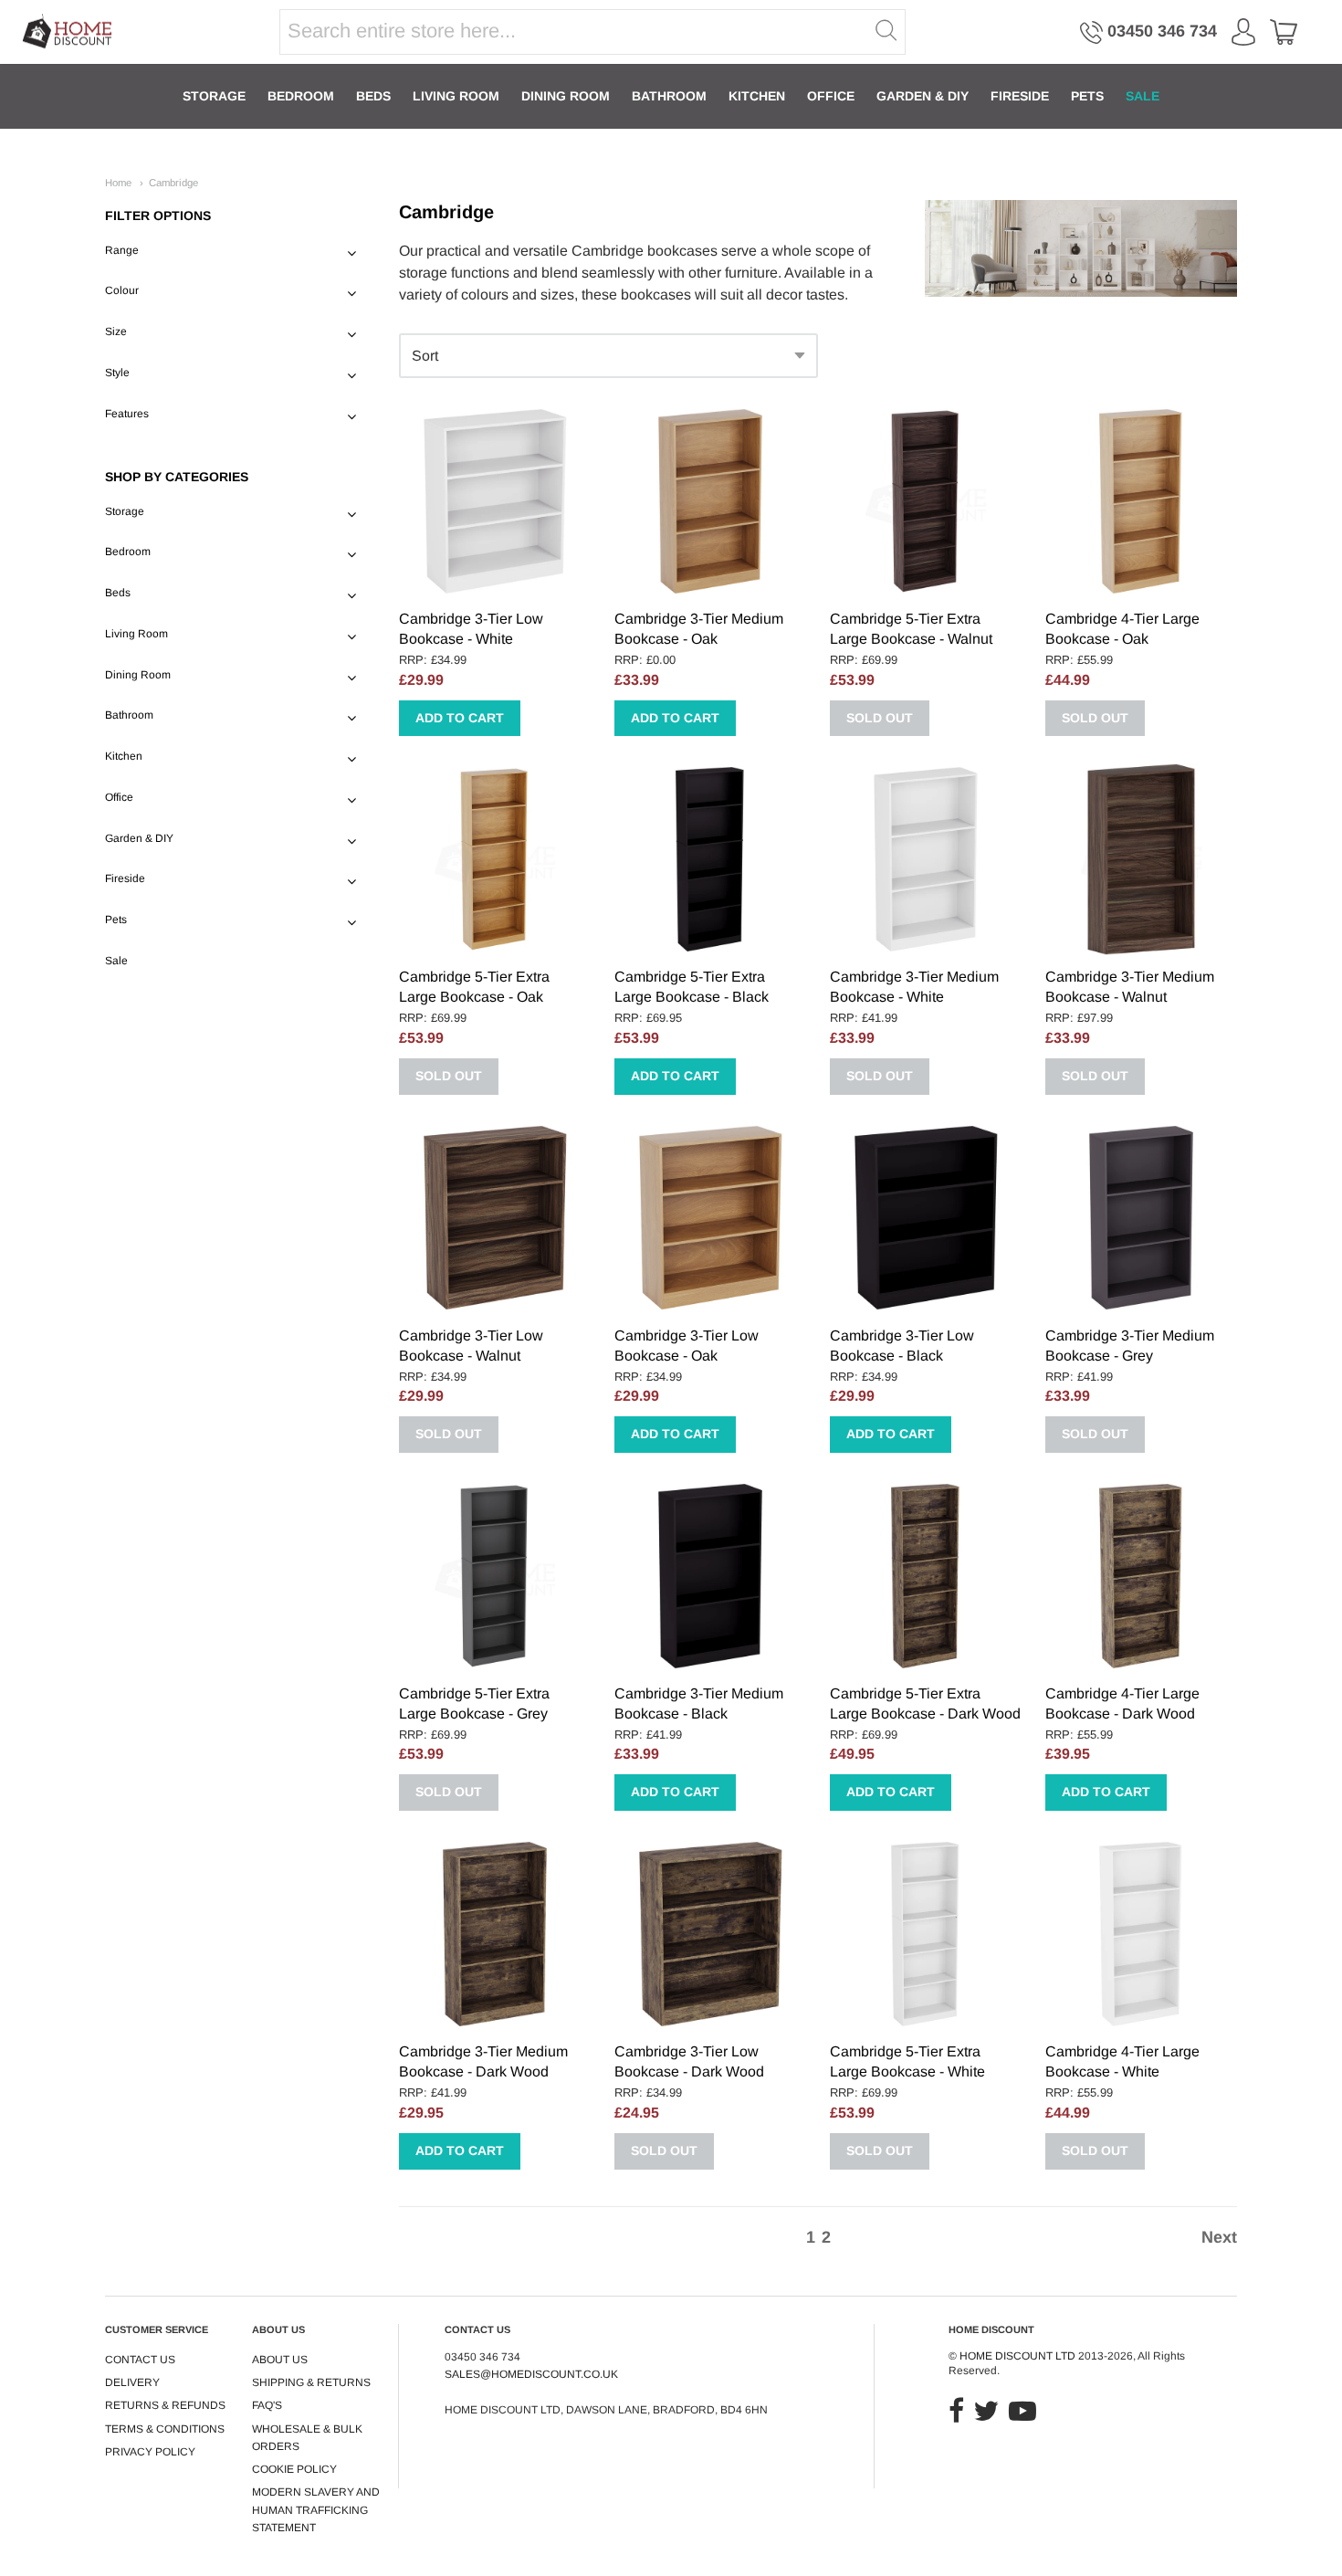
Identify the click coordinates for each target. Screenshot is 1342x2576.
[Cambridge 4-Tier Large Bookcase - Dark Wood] (1141, 1576)
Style (117, 373)
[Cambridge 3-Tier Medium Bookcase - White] (926, 859)
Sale (1143, 96)
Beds (373, 96)
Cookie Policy (294, 2469)
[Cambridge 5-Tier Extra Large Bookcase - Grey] (495, 1576)
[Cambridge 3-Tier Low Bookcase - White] (495, 501)
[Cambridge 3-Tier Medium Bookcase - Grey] (1141, 1218)
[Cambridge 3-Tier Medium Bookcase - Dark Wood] (495, 1934)
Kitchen (757, 96)
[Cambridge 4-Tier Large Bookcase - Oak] (1141, 501)
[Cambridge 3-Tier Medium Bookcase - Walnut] (1141, 859)
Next (1219, 2237)
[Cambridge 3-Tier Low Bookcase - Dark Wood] (710, 1934)
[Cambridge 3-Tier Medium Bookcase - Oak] (710, 501)
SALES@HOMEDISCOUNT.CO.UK (531, 2374)
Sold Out (880, 718)
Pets (1087, 96)
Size (116, 331)
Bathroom (669, 96)
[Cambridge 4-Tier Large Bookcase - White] (1141, 1934)
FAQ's (267, 2405)
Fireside (1020, 96)
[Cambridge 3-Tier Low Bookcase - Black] (926, 1218)
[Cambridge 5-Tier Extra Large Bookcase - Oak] (495, 859)
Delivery (132, 2382)
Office (831, 96)
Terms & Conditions (165, 2429)
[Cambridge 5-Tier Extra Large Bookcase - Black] (710, 859)
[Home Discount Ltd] (68, 32)
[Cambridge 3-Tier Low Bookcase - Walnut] (495, 1218)
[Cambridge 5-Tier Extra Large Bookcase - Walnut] (926, 501)
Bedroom (301, 96)
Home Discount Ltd (1017, 2356)
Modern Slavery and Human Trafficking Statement (316, 2510)
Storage (214, 96)
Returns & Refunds (165, 2405)
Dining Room (566, 96)
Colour (122, 290)
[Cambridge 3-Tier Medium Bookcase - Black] (710, 1576)
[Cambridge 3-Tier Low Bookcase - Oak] (710, 1218)
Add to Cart (460, 718)
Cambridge (173, 183)
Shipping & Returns (311, 2382)
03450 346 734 (1162, 31)
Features (127, 414)
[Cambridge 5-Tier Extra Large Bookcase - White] (926, 1934)
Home (118, 183)
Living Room (456, 96)
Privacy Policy (150, 2452)
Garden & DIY (923, 96)
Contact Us (140, 2360)
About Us (280, 2360)
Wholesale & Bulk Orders (307, 2438)
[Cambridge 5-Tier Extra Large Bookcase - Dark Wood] (926, 1576)
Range (122, 250)
